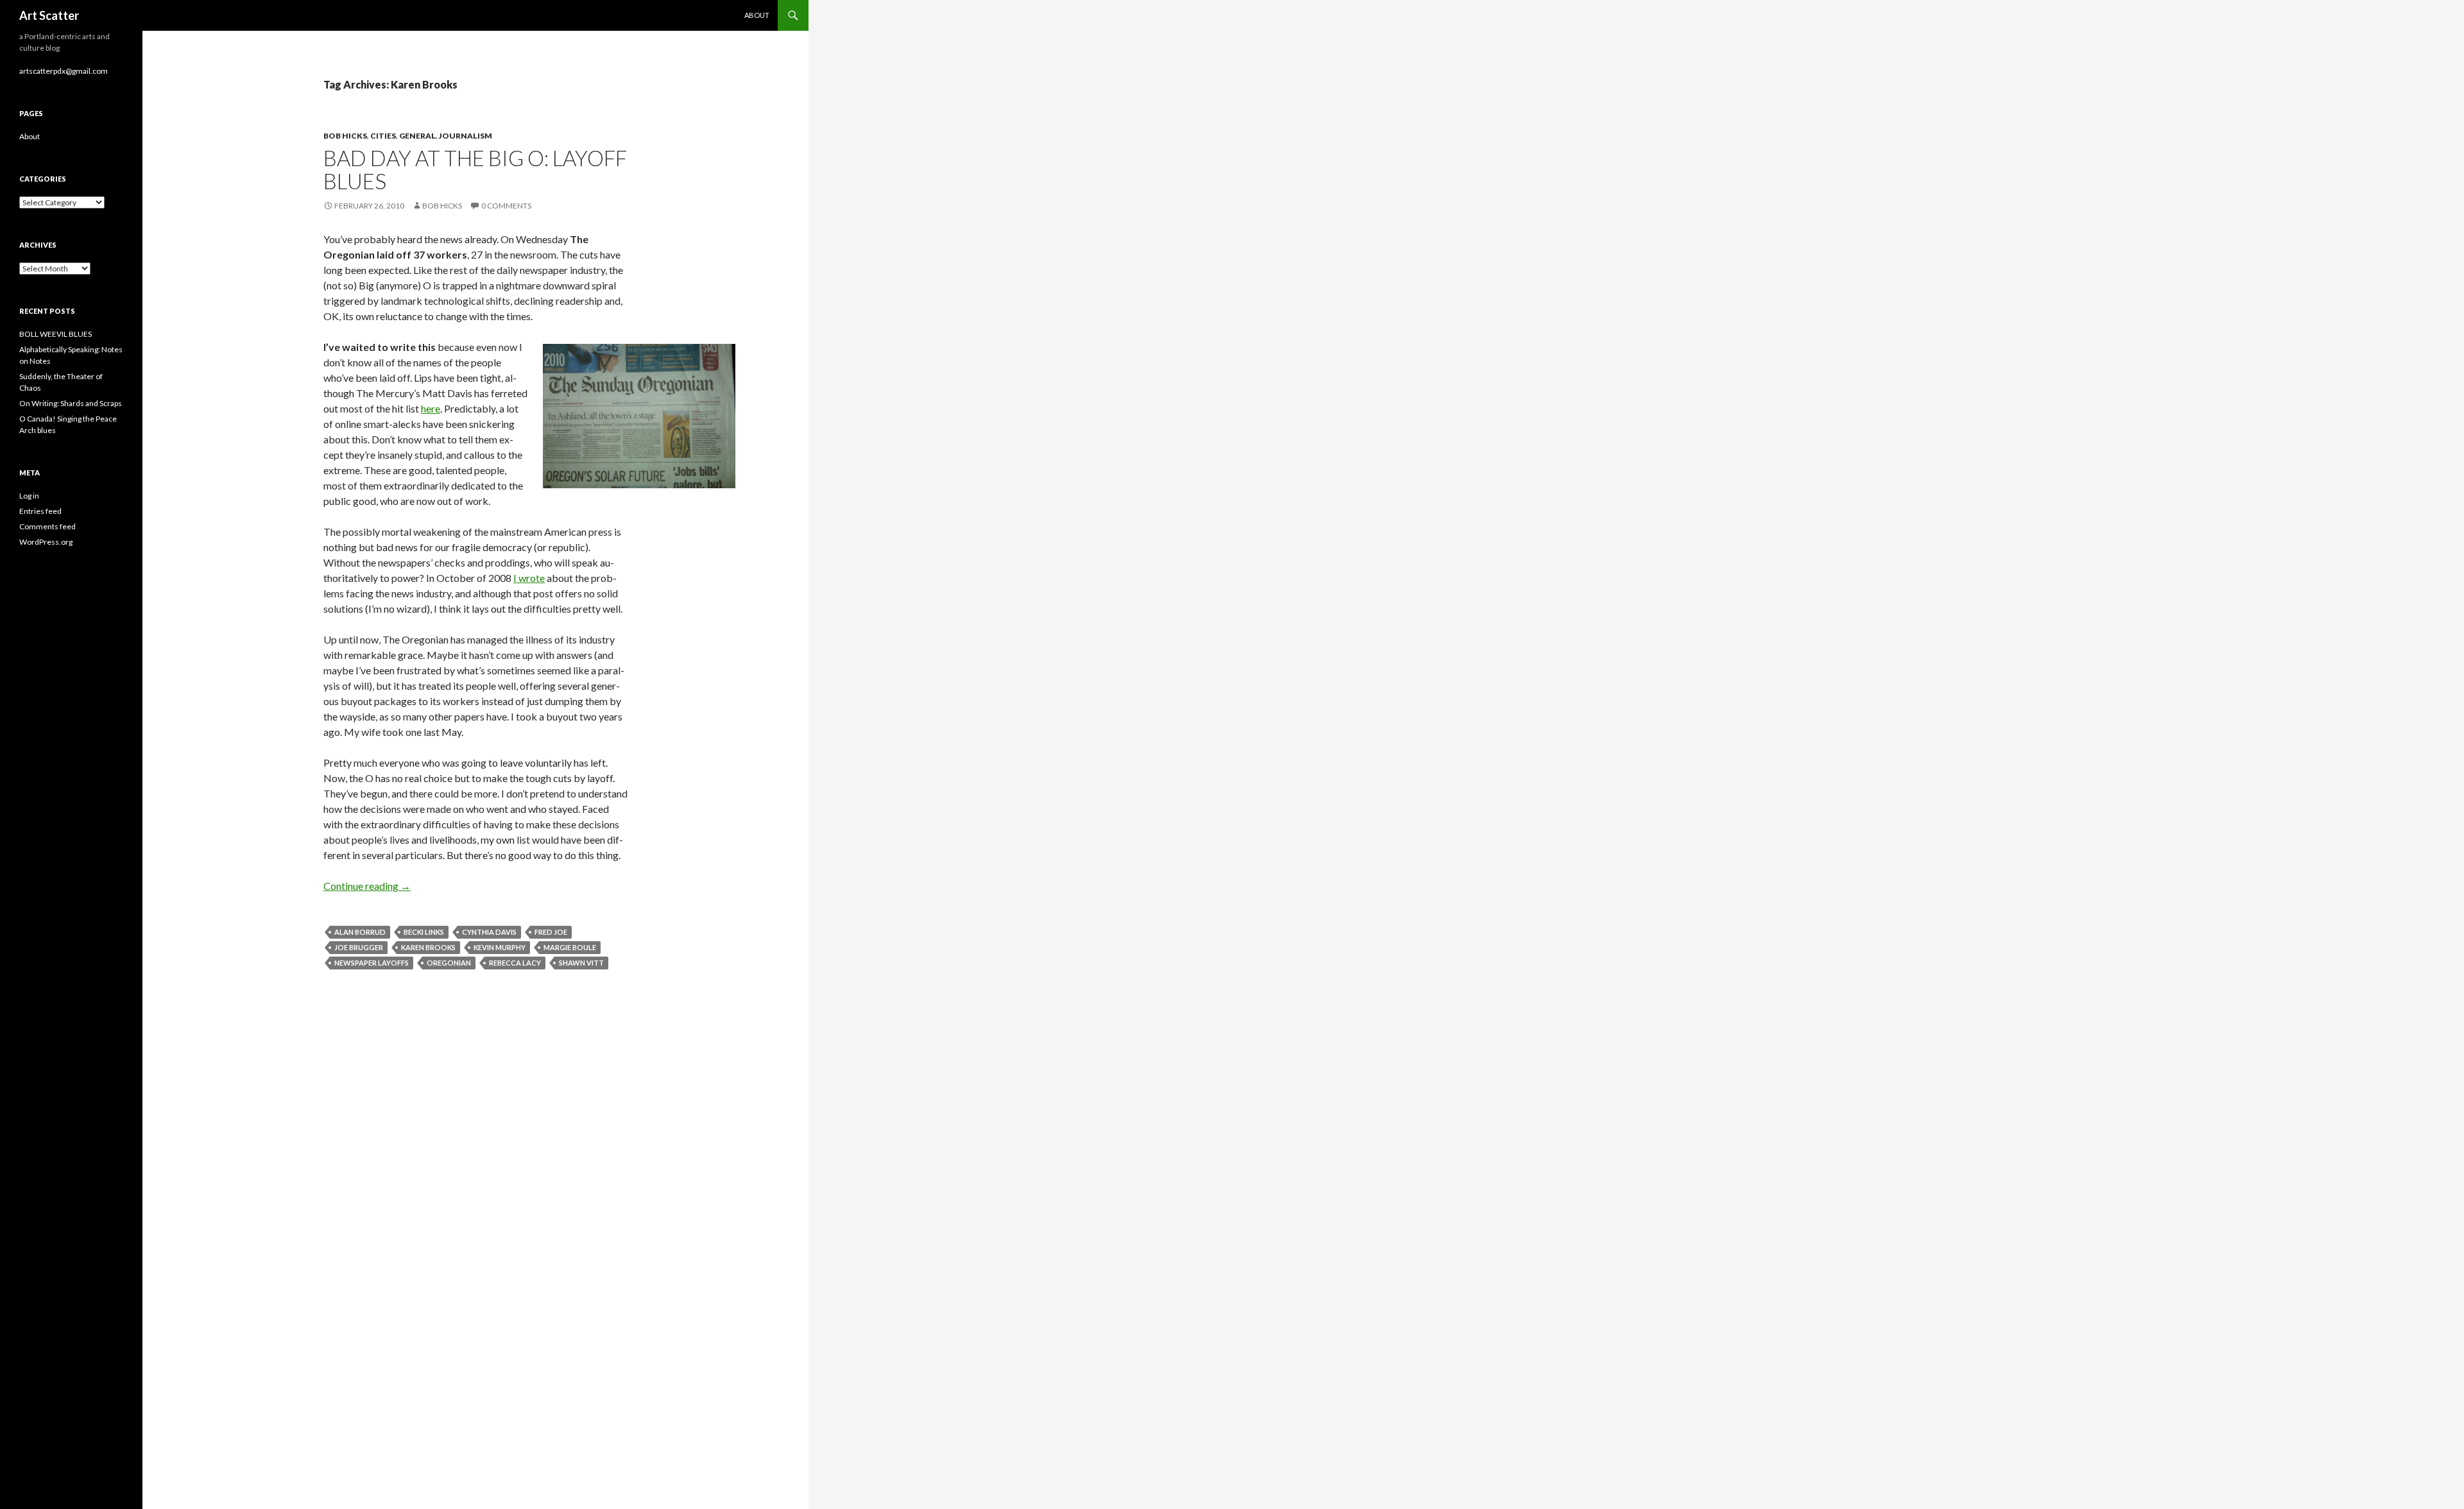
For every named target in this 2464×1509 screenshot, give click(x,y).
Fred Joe (551, 932)
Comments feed (47, 526)
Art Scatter (49, 15)
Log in (29, 496)
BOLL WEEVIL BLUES (56, 334)
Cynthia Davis (489, 932)
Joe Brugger (359, 947)
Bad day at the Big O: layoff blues (475, 169)
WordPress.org (46, 542)
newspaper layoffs (372, 963)
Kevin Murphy (500, 947)
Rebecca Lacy (515, 963)
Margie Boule (570, 947)
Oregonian (449, 963)
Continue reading (367, 886)
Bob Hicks (345, 136)
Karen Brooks (428, 947)
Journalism (466, 136)
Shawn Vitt (581, 963)
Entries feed (40, 511)
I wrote (529, 578)
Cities (383, 136)
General (417, 136)
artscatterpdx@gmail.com (64, 71)
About (757, 15)
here (431, 408)
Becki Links (424, 932)
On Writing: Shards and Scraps (71, 403)
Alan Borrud (360, 932)
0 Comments (506, 206)
